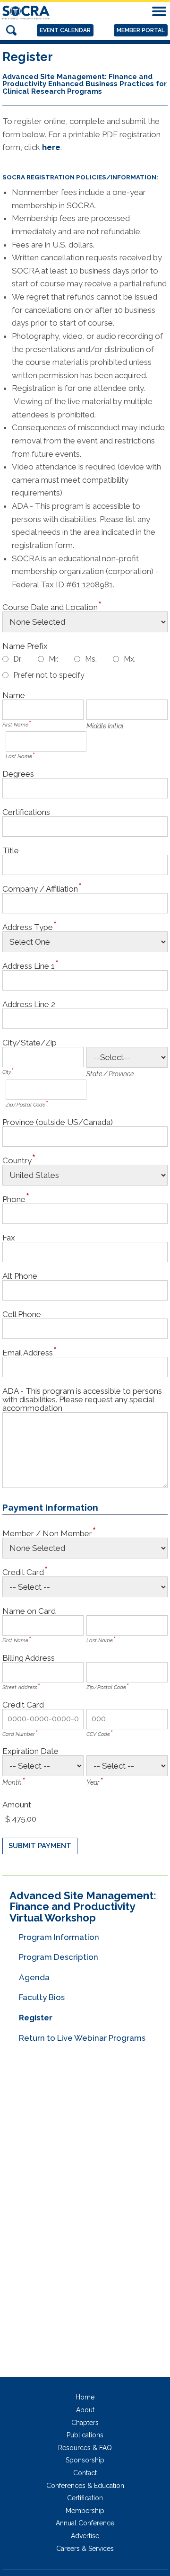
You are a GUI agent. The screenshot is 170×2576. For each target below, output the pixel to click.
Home (85, 2397)
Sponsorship (85, 2460)
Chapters (85, 2423)
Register (36, 2018)
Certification (85, 2498)
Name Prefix (25, 646)
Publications (85, 2435)
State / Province (110, 1074)
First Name (15, 725)
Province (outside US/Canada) (58, 1122)
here (51, 147)
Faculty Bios (42, 1997)
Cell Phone (22, 1314)
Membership (85, 2511)
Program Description (59, 1957)
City (7, 1072)
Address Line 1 (29, 966)
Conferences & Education (85, 2486)
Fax (9, 1237)
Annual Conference (85, 2523)
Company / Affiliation (40, 889)
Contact (85, 2473)
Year (93, 1782)
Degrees (18, 774)
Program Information (59, 1937)
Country (17, 1160)
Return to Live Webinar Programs (82, 2038)
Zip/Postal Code (25, 1105)
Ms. (91, 659)
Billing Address (29, 1658)
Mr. (53, 659)
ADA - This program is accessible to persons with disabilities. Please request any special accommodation (82, 1399)
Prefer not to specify (49, 675)
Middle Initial (105, 726)
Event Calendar (65, 30)
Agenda (34, 1977)
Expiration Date (30, 1751)
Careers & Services (85, 2549)
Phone (14, 1199)
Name (14, 695)
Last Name (19, 757)
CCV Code (98, 1734)
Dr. (17, 659)
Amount (17, 1804)
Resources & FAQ (85, 2448)
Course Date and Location (50, 607)
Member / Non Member (47, 1533)
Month (12, 1782)
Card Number (19, 1734)
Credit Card (23, 1572)
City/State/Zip (30, 1042)
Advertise (85, 2536)
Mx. (130, 659)
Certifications (26, 812)
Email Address (28, 1352)
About (85, 2410)
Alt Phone (20, 1276)
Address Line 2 (29, 1004)
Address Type (28, 927)
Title (11, 850)
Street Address (20, 1687)
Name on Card (29, 1611)
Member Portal (141, 30)
